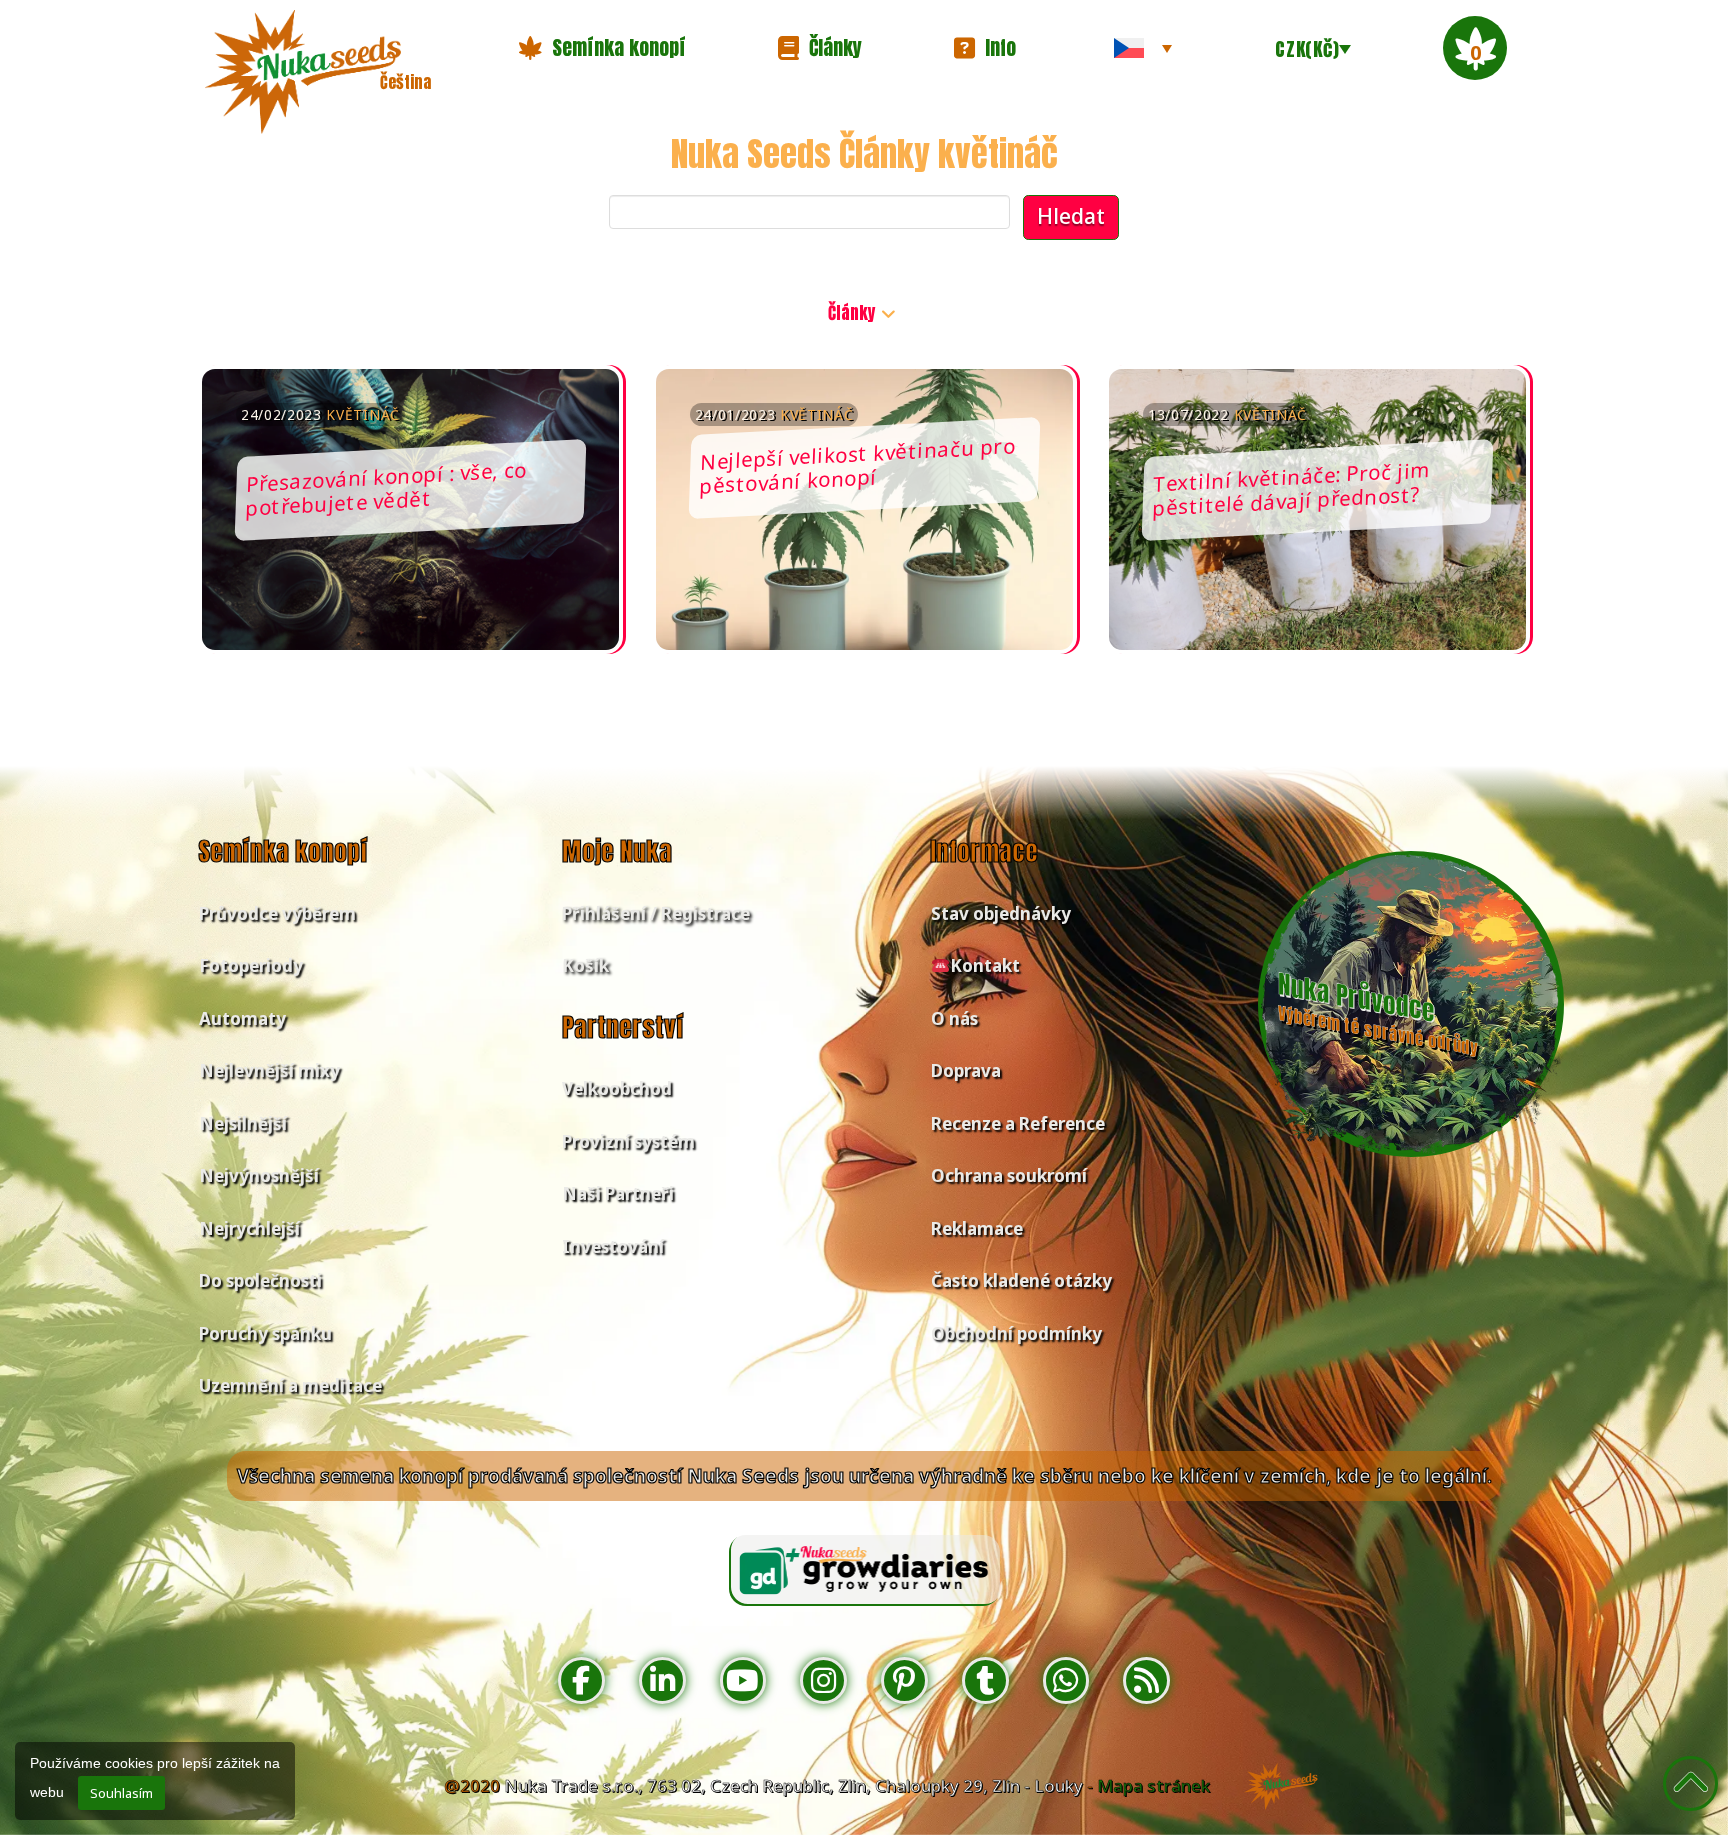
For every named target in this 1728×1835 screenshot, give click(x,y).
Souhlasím (121, 1793)
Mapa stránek (1153, 1785)
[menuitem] (1143, 48)
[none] (1143, 48)
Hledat (1071, 216)
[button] (602, 48)
